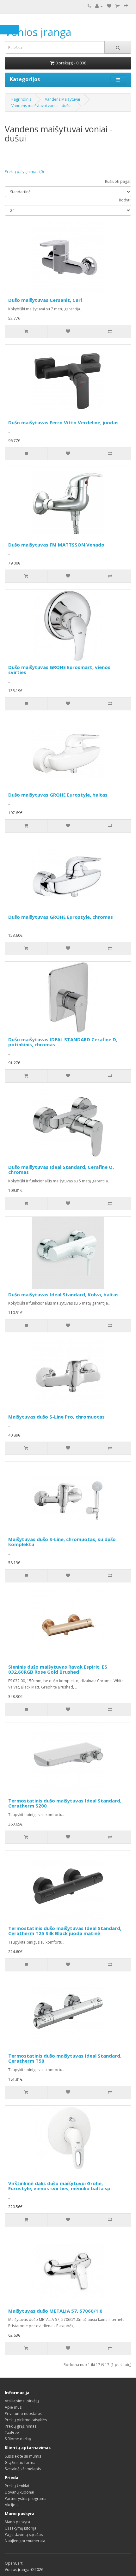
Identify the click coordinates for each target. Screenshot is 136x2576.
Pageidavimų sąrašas (24, 2534)
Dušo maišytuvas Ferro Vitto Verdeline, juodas (63, 422)
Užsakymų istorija (21, 2528)
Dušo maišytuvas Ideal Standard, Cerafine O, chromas (61, 1170)
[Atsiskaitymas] (126, 6)
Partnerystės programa (26, 2498)
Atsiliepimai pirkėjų (22, 2401)
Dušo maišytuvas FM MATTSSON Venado (56, 545)
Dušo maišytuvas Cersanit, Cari (45, 300)
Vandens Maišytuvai (62, 99)
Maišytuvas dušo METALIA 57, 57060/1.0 (55, 2311)
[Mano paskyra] (99, 6)
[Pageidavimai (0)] (109, 6)
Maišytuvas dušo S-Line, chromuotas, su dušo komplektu (62, 1542)
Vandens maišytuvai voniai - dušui (41, 106)
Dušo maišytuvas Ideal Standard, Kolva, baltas (63, 1294)
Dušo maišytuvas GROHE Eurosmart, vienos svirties (59, 670)
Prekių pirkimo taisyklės (26, 2420)
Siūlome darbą (18, 2439)
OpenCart (14, 2563)
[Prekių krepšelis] (117, 6)
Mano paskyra (17, 2522)
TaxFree (12, 2433)
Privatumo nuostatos (23, 2414)
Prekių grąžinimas (21, 2426)
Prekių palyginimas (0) (24, 172)
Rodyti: (125, 200)
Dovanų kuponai (19, 2492)
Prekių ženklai (17, 2486)
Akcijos (11, 2505)
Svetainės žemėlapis (23, 2469)
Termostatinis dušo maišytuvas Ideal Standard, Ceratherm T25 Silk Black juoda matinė (65, 1931)
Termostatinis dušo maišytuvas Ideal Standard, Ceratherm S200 (65, 1803)
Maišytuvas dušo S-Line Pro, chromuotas (56, 1417)
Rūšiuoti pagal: (118, 181)
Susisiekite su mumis (23, 2456)
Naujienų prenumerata (25, 2541)
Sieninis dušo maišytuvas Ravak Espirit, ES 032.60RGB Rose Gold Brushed (58, 1669)
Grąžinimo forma (20, 2462)
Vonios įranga (38, 32)
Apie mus (13, 2407)
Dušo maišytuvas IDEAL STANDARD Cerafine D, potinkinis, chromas (63, 1042)
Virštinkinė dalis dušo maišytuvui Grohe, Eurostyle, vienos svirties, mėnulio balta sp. (60, 2186)
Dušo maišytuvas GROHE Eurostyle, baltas (58, 795)
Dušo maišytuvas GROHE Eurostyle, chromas (61, 917)
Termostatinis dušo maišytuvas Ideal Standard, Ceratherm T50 (65, 2058)
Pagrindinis (21, 99)
